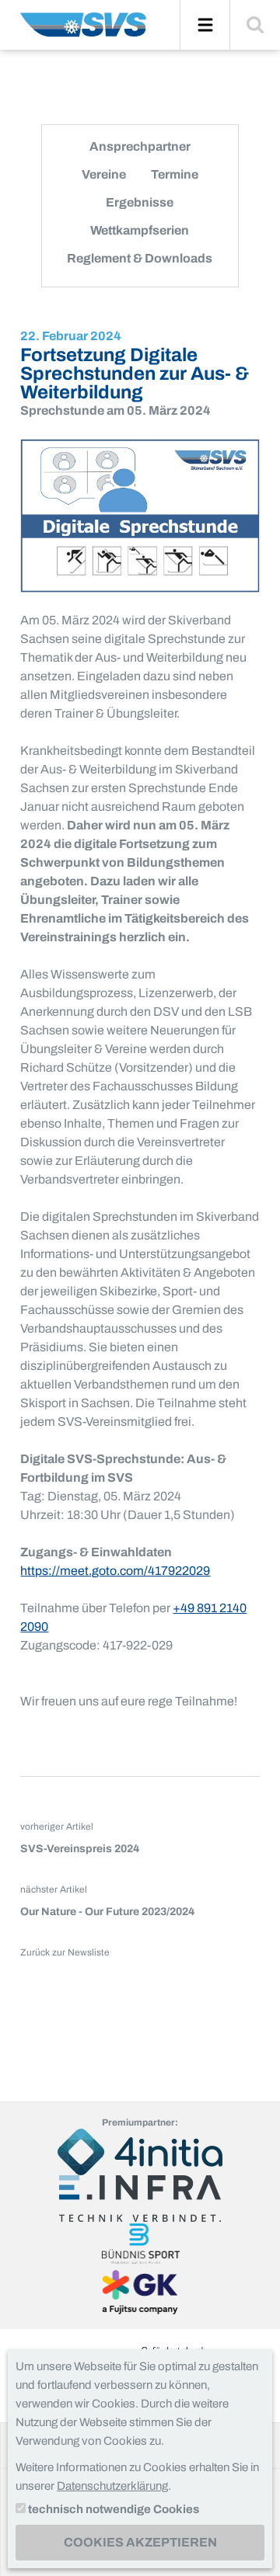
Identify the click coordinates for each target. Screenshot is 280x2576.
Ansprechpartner (140, 146)
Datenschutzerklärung (112, 2486)
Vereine (104, 174)
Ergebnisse (140, 202)
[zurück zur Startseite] (83, 31)
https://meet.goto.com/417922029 (115, 1571)
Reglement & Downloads (140, 258)
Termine (175, 174)
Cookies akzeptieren (140, 2542)
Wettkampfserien (140, 230)
